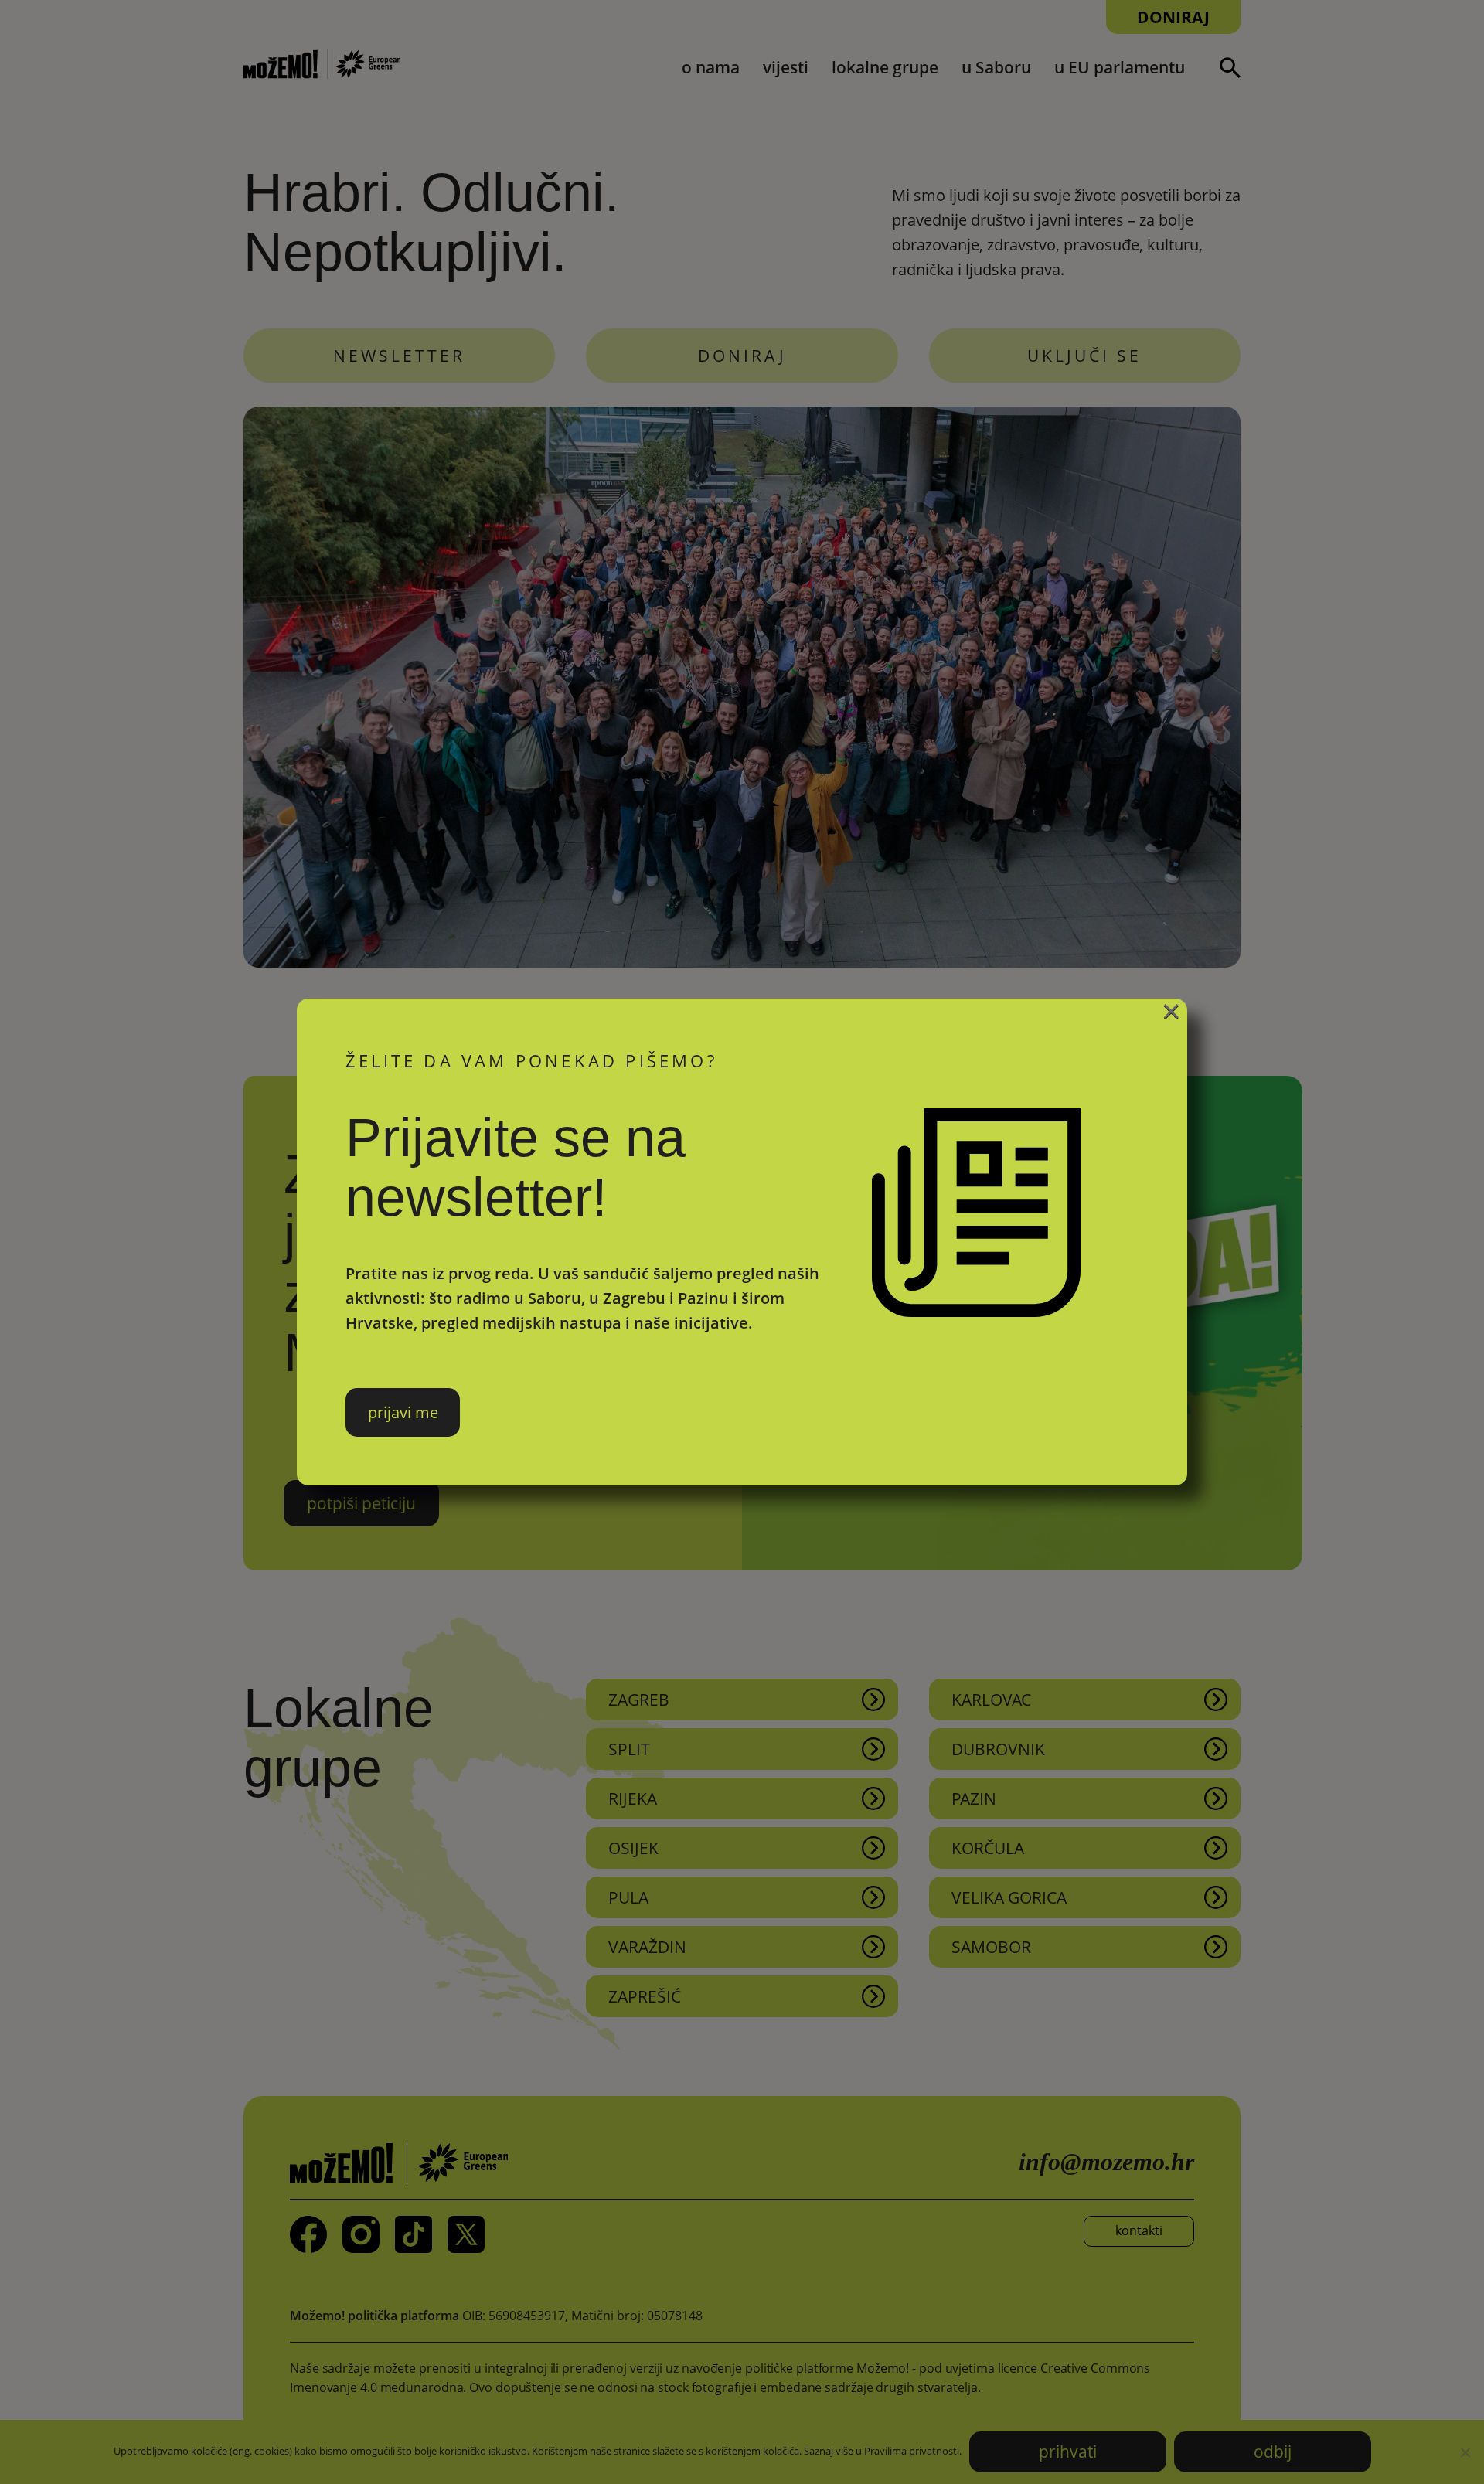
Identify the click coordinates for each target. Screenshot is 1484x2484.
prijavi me (403, 1412)
